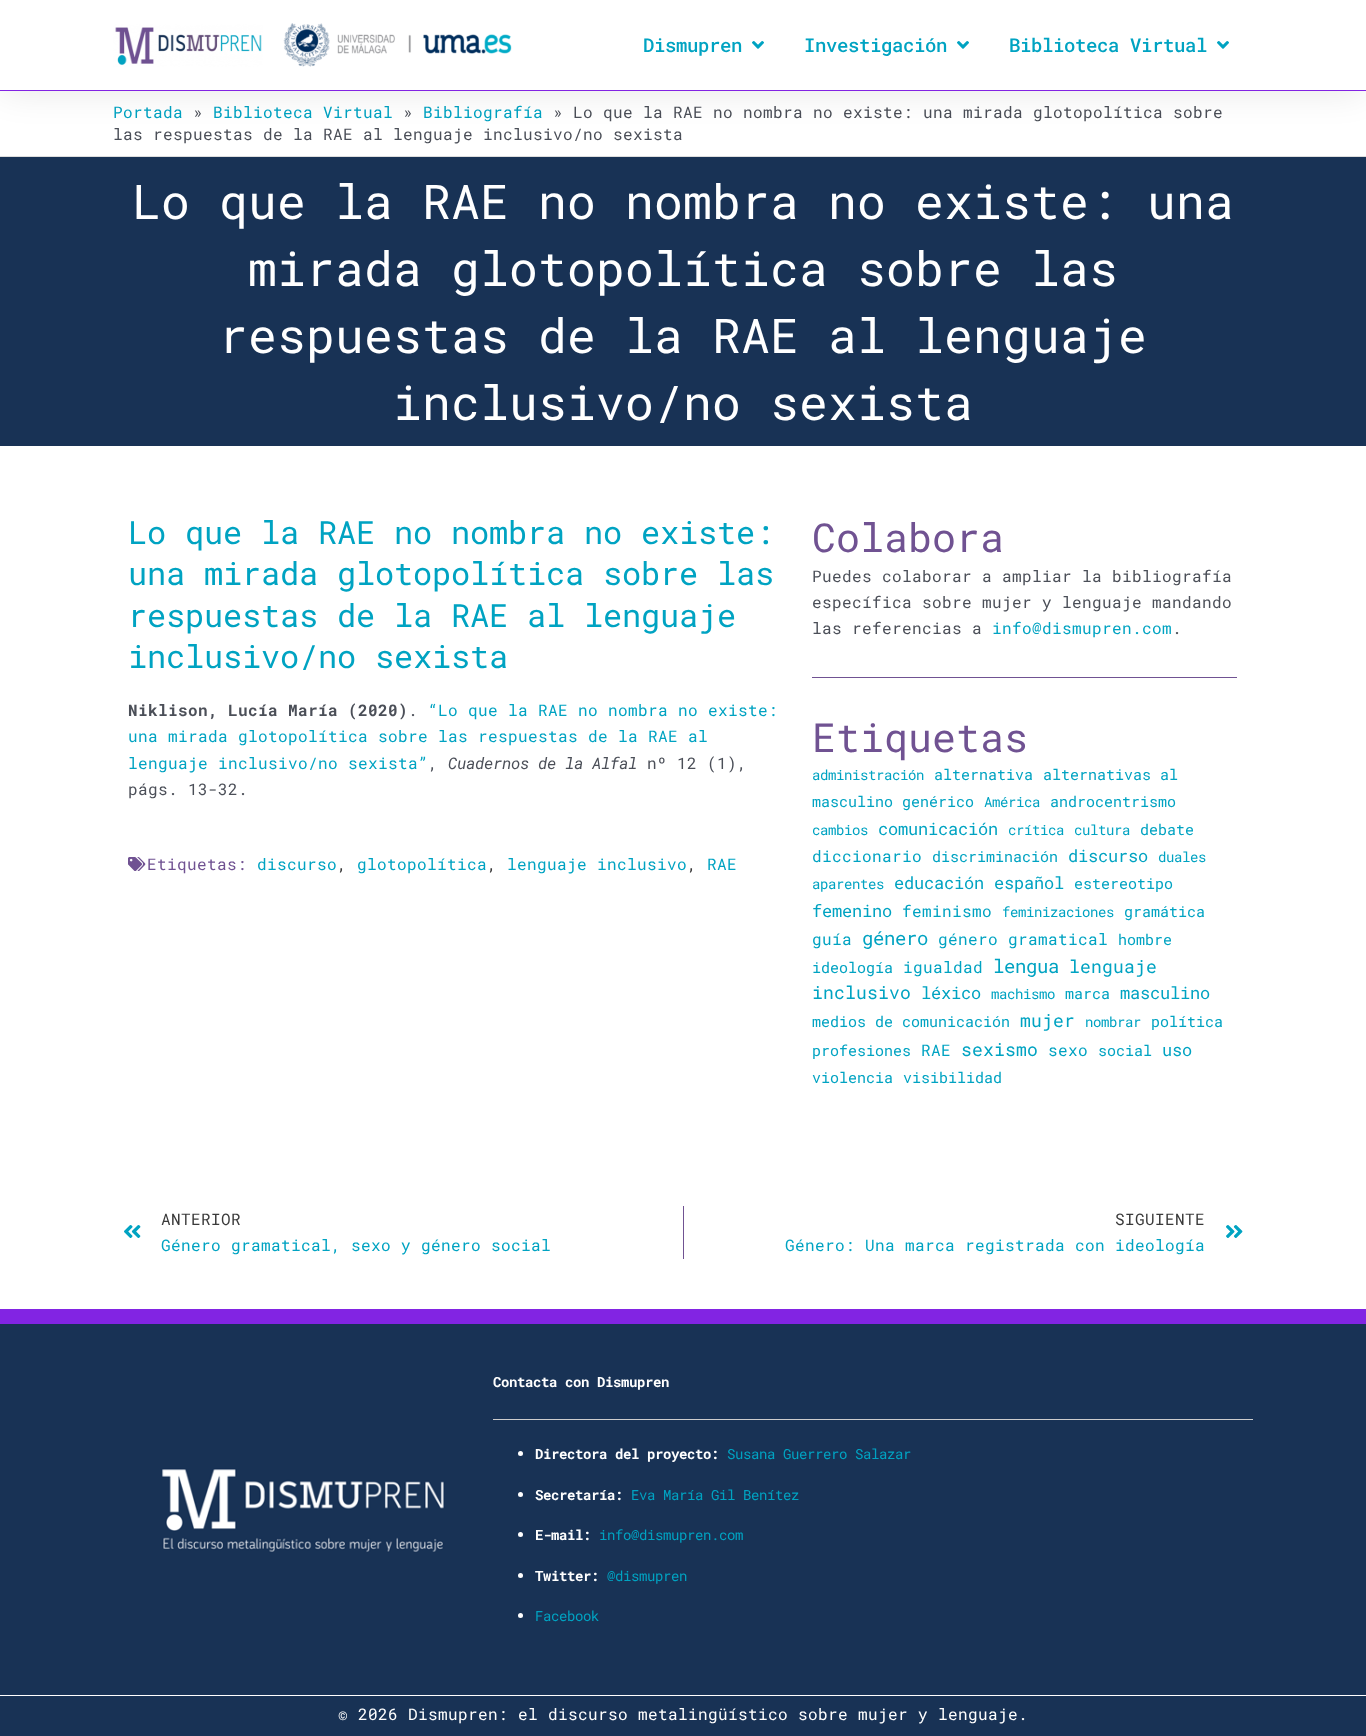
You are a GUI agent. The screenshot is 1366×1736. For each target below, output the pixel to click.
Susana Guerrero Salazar (819, 1453)
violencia (852, 1077)
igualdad (943, 966)
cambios (840, 829)
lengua (1026, 965)
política (1187, 1021)
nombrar (1113, 1021)
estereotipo (1123, 883)
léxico (951, 992)
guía (832, 938)
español (1029, 882)
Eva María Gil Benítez (715, 1494)
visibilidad (952, 1077)
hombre (1145, 939)
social (1125, 1050)
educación (939, 882)
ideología (852, 967)
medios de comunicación (911, 1021)
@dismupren (647, 1575)
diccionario (867, 856)
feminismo (947, 910)
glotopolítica (422, 863)
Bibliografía (483, 111)
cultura (1102, 829)
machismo (1023, 993)
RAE (722, 863)
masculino (1165, 992)
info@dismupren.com (1082, 627)
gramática (1164, 911)
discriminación (995, 856)
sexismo (999, 1049)
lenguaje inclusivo (597, 863)
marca (1087, 993)
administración (868, 774)
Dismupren (692, 44)
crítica (1036, 829)
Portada (148, 111)
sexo (1068, 1049)
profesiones (861, 1050)
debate (1167, 829)
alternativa (983, 774)
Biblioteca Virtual (1108, 44)
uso (1177, 1050)
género (895, 938)
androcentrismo (1113, 801)
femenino (852, 910)
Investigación (875, 44)
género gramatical (1023, 938)
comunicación (938, 828)
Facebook (567, 1615)
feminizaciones (1058, 911)
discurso (297, 863)
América (1012, 801)
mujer (1047, 1020)
